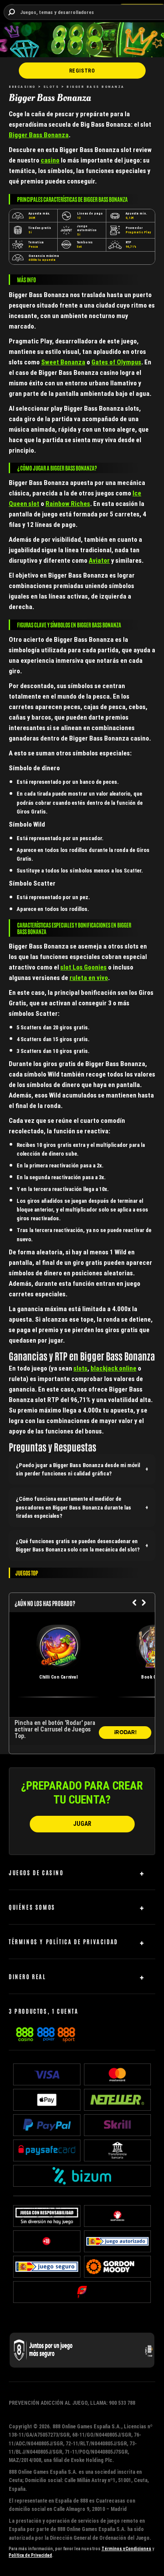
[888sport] (66, 2033)
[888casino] (25, 2033)
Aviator (99, 560)
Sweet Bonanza (63, 362)
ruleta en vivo (89, 978)
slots (80, 1368)
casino (50, 160)
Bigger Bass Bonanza (39, 135)
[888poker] (46, 2033)
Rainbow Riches (68, 504)
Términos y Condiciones (126, 2549)
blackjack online (113, 1368)
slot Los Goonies (84, 967)
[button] (82, 1469)
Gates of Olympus (116, 362)
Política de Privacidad (30, 2555)
